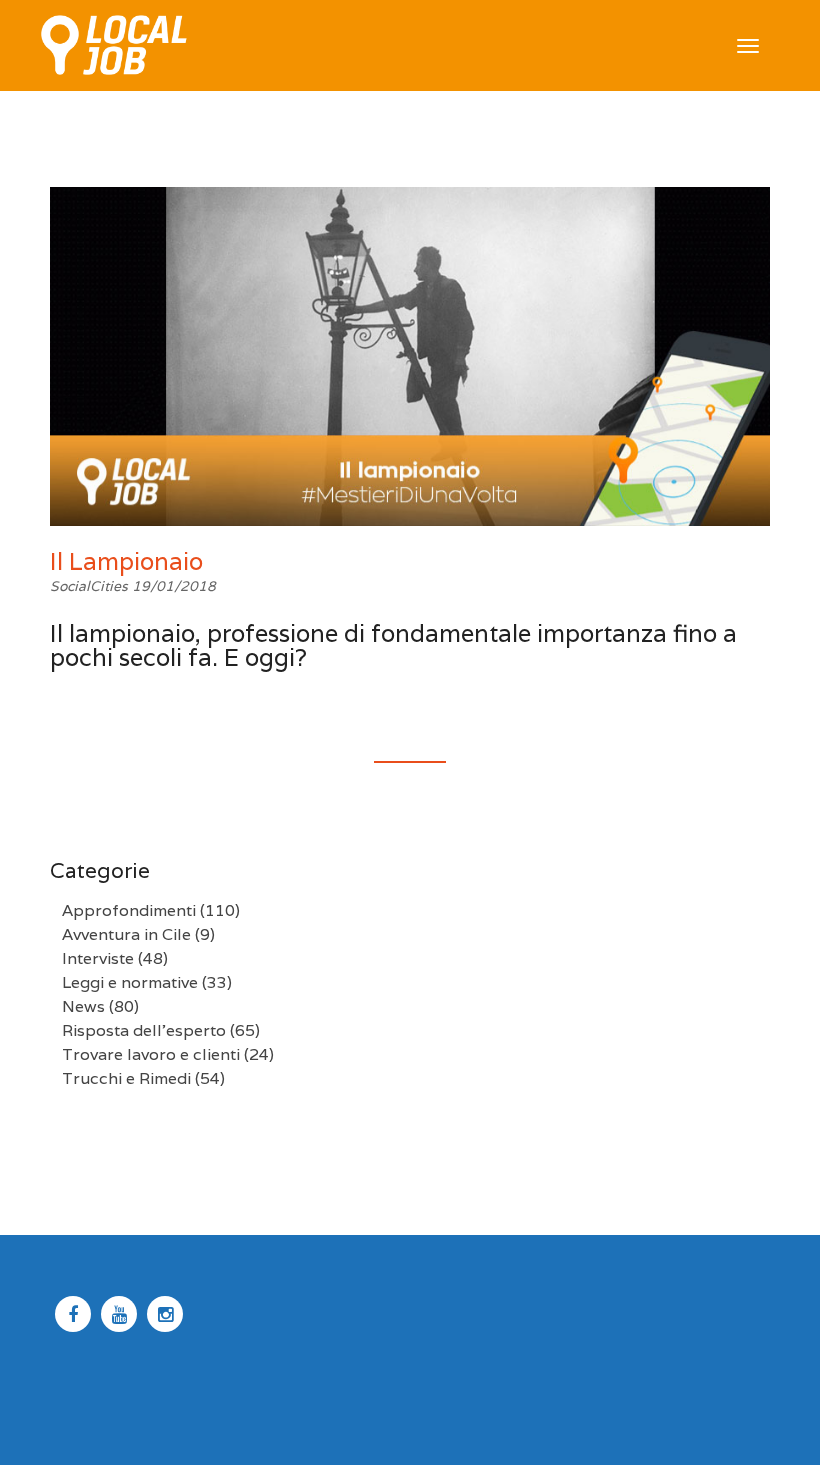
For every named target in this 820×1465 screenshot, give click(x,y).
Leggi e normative (130, 982)
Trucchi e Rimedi (126, 1078)
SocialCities (91, 586)
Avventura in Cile (126, 934)
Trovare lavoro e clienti (151, 1054)
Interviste (98, 958)
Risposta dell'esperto (144, 1030)
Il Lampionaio (126, 561)
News (83, 1006)
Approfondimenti (129, 910)
